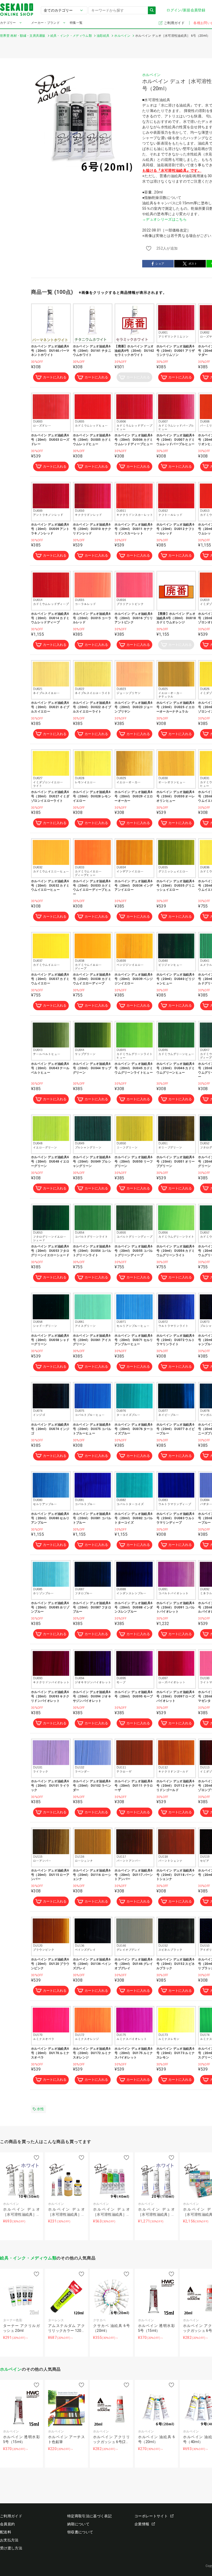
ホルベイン (152, 75)
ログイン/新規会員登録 (186, 10)
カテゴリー (8, 23)
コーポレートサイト (151, 2516)
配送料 (6, 2532)
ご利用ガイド (175, 23)
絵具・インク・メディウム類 (28, 2258)
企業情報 (142, 2524)
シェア (160, 264)
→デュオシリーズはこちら (164, 219)
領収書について (80, 2532)
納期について (78, 2524)
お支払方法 (9, 2540)
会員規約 (7, 2524)
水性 (40, 2109)
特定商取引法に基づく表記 (89, 2516)
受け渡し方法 (11, 2548)
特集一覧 (76, 23)
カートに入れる (55, 377)
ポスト (193, 264)
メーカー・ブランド (45, 23)
